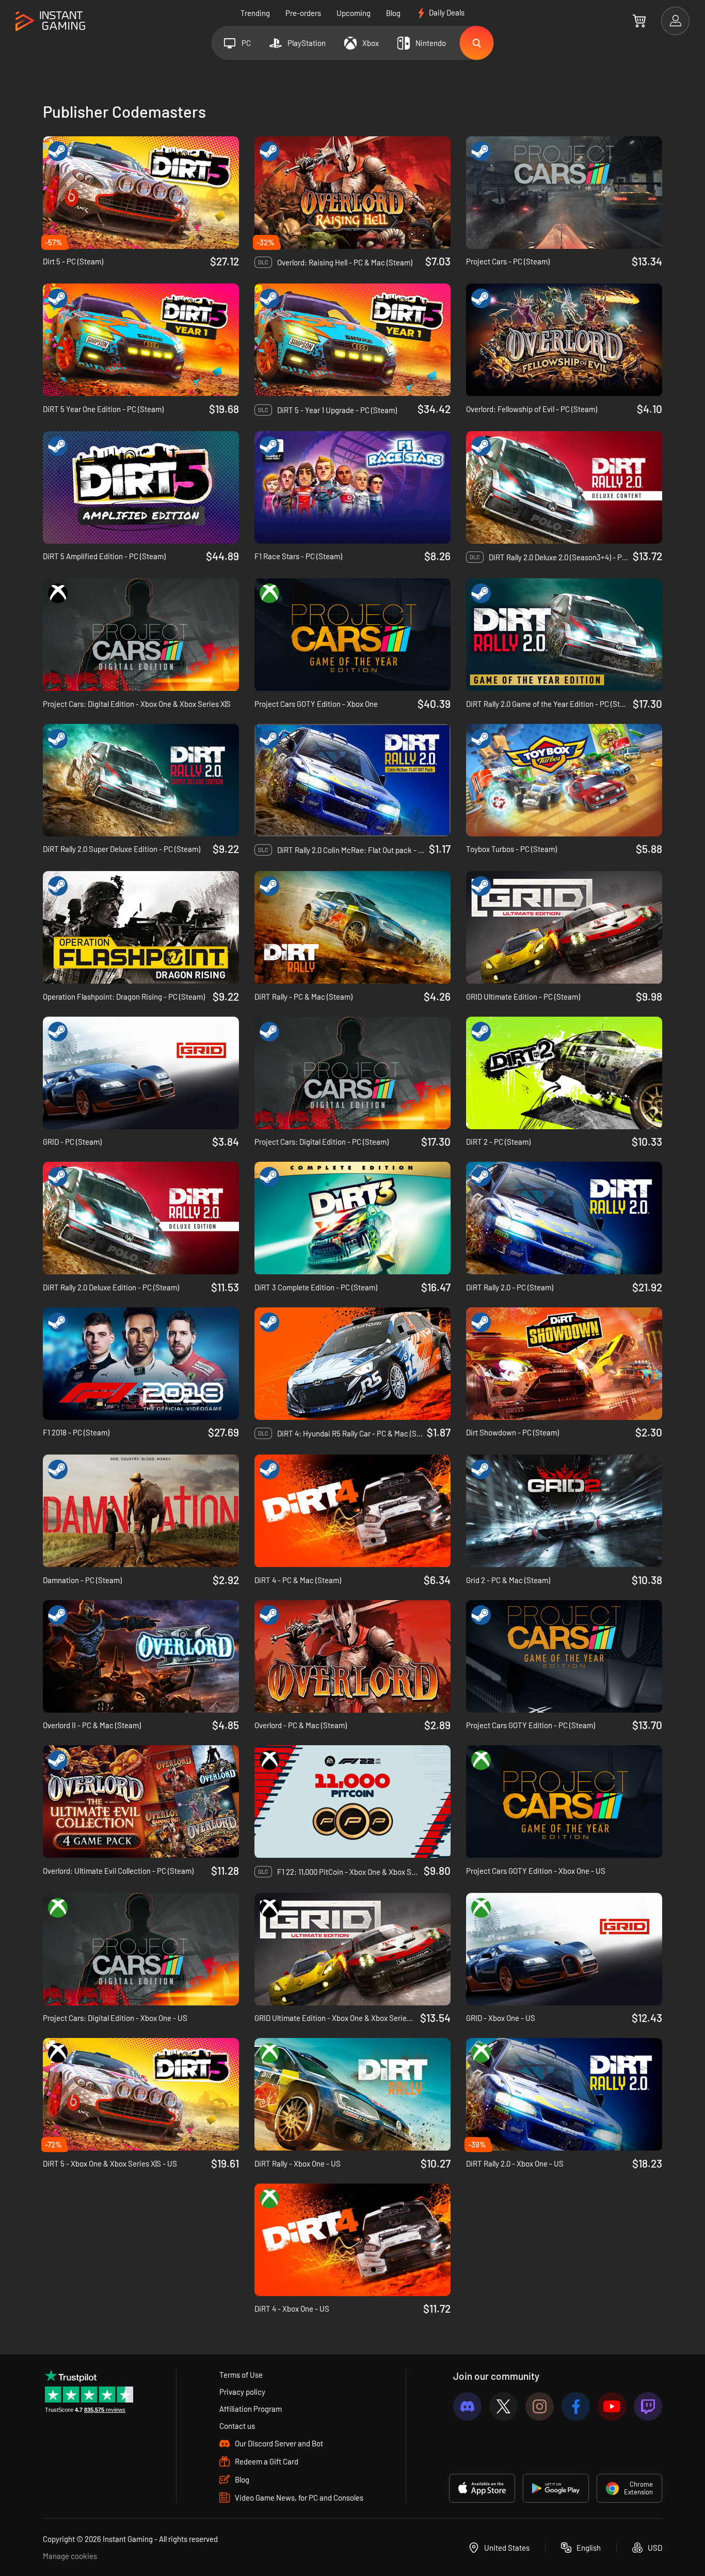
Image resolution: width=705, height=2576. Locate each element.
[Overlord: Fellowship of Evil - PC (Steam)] (564, 340)
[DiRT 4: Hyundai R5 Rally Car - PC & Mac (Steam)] (352, 1364)
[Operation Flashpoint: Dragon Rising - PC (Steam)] (141, 927)
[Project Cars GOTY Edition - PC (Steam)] (564, 1656)
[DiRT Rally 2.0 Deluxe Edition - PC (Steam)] (141, 1218)
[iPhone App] (482, 2488)
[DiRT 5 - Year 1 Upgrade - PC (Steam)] (352, 340)
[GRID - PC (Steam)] (141, 1073)
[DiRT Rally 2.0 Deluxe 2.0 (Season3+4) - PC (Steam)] (564, 487)
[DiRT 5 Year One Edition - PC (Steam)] (141, 340)
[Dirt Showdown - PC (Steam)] (564, 1364)
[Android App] (556, 2488)
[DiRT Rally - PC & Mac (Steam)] (352, 927)
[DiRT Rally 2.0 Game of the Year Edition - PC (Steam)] (564, 635)
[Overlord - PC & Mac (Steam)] (352, 1656)
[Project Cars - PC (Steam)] (564, 193)
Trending (255, 13)
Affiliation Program (251, 2409)
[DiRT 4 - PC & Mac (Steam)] (352, 1511)
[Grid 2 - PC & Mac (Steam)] (564, 1511)
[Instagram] (540, 2406)
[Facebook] (576, 2406)
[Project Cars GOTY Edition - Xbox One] (352, 635)
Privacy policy (242, 2392)
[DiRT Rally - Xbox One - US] (352, 2094)
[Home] (50, 21)
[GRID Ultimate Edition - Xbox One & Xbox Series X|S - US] (352, 1949)
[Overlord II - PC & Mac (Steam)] (141, 1656)
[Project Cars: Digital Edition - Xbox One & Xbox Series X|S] (141, 635)
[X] (503, 2406)
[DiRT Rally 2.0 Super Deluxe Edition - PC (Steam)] (141, 780)
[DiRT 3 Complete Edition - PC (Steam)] (352, 1218)
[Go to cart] (639, 21)
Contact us (237, 2426)
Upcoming (354, 13)
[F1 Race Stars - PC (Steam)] (352, 487)
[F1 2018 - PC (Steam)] (141, 1364)
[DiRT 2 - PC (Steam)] (564, 1073)
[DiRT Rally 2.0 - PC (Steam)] (564, 1218)
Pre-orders (303, 13)
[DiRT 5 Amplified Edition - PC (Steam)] (141, 487)
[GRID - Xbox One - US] (564, 1949)
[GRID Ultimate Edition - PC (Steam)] (564, 927)
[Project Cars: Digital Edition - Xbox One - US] (141, 1949)
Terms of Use (241, 2375)
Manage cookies (70, 2556)
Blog (393, 13)
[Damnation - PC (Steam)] (141, 1511)
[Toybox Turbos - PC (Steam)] (564, 780)
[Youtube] (612, 2406)
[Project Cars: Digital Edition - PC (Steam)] (352, 1073)
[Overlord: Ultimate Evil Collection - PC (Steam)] (141, 1801)
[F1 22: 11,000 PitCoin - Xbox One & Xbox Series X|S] (352, 1801)
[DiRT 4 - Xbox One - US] (352, 2240)
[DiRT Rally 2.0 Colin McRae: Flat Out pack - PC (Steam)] (352, 780)
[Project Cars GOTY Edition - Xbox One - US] (564, 1801)
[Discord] (467, 2406)
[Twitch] (648, 2406)
